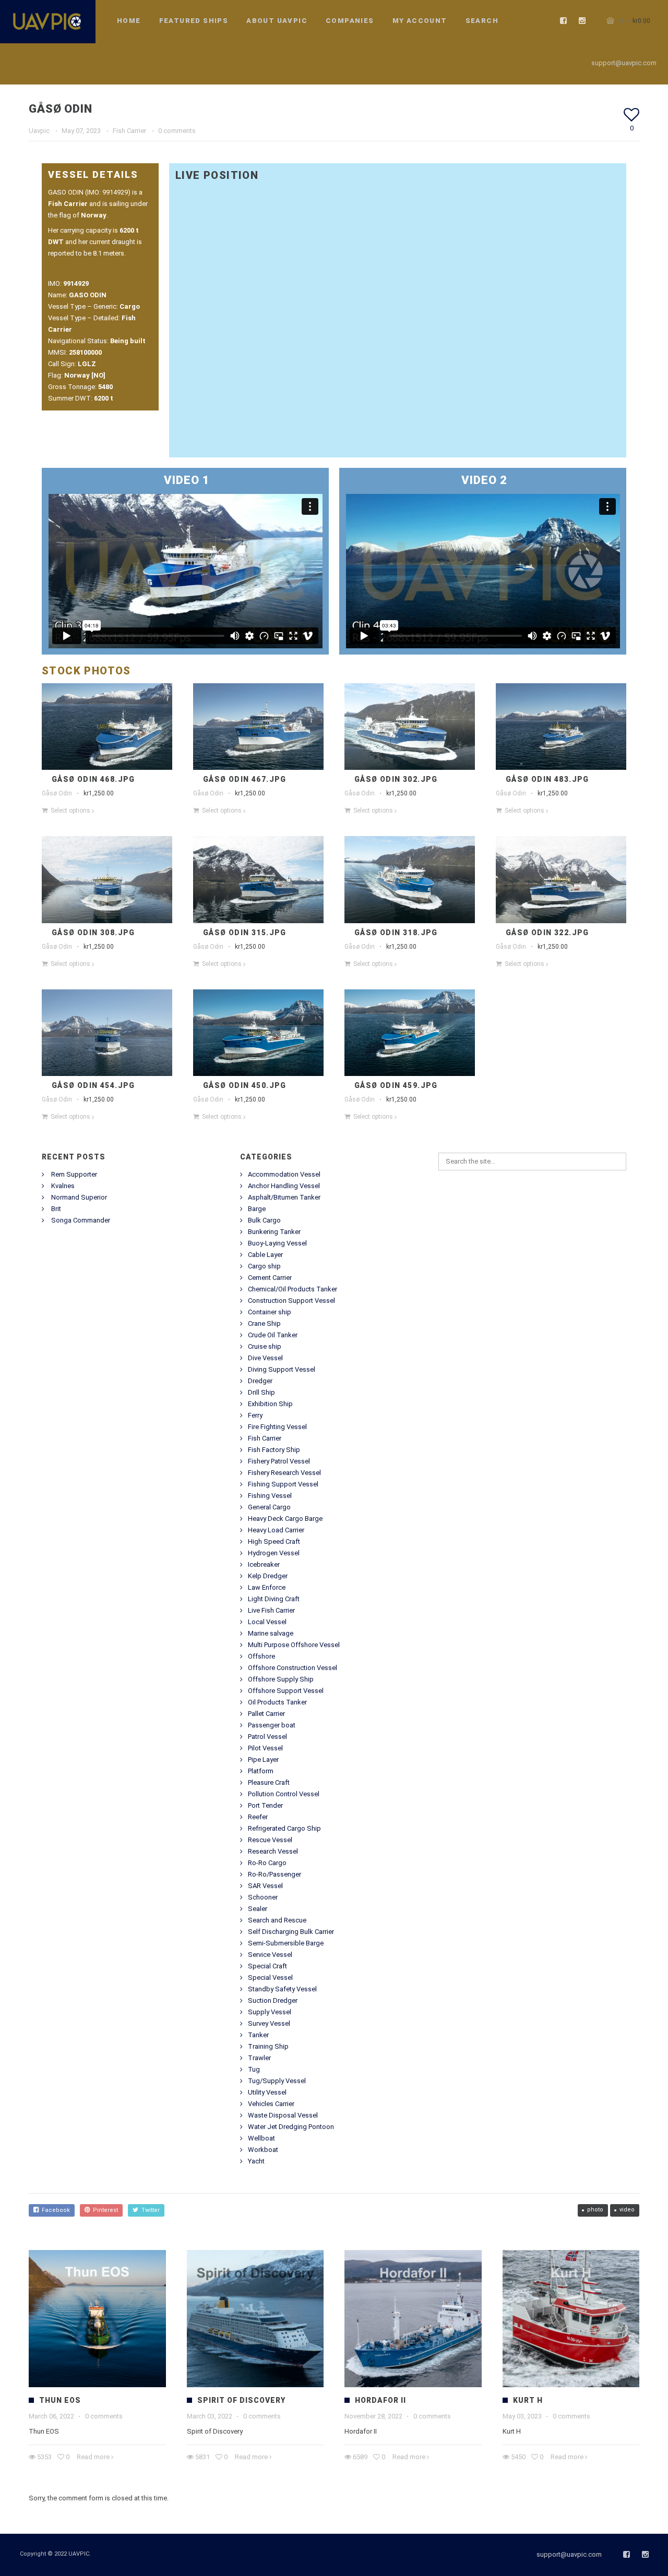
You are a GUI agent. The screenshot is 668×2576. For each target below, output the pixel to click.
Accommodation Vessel (284, 1174)
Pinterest (104, 2210)
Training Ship (268, 2046)
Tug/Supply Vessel (277, 2081)
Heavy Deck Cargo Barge (285, 1519)
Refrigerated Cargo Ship (284, 1828)
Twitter (149, 2210)
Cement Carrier (270, 1278)
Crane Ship (264, 1323)
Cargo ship (264, 1266)
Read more (93, 2457)
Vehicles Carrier (271, 2104)
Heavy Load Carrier (276, 1530)
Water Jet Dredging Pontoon (291, 2127)
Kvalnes (63, 1186)
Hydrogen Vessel (274, 1553)
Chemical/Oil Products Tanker (293, 1289)
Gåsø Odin (57, 793)
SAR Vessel (265, 1886)
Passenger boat (272, 1725)
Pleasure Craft (269, 1782)
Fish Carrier (129, 131)
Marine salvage (271, 1633)
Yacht (256, 2161)
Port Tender (265, 1805)
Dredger (260, 1381)
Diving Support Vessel (282, 1369)
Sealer (258, 1909)
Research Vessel (273, 1851)
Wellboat (261, 2138)
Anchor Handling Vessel (284, 1186)
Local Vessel (267, 1622)
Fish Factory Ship (274, 1450)
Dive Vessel (265, 1358)
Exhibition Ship (270, 1404)
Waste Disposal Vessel (283, 2115)
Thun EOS (60, 2400)
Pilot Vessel (265, 1748)
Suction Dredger (273, 2000)
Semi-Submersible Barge (286, 1943)
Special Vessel (270, 1978)
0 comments (177, 131)
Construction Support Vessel (291, 1301)
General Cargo (269, 1507)
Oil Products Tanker (277, 1702)
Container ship (270, 1312)
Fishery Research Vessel (284, 1473)
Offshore (261, 1656)
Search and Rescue (277, 1920)
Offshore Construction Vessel (293, 1668)
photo (595, 2210)
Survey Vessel (269, 2023)
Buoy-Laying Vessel (277, 1243)
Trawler (259, 2058)
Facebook (54, 2210)
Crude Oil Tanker (273, 1335)
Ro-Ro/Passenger (275, 1874)
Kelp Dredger (268, 1576)
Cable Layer (265, 1255)
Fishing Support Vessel (283, 1484)
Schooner (263, 1897)
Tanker (258, 2035)
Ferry (255, 1415)
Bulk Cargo (264, 1220)
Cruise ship (265, 1346)
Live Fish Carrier (271, 1610)
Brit (56, 1209)
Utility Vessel (267, 2092)
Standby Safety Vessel (282, 1989)
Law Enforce (267, 1587)
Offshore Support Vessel (286, 1691)
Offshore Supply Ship (281, 1679)
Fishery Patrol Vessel (279, 1461)
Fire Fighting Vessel (277, 1427)
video (627, 2210)
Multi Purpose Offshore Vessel (294, 1645)
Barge (257, 1209)
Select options (70, 811)
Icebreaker (264, 1564)
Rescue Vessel (270, 1840)
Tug (254, 2069)
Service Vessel (270, 1955)
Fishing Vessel (270, 1496)
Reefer (258, 1817)
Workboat (263, 2150)
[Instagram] (582, 21)
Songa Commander (81, 1220)
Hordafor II (380, 2400)
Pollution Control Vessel (284, 1794)
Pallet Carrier (266, 1714)
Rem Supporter (74, 1174)
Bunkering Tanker (274, 1232)
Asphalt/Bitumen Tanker (284, 1197)
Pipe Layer (263, 1759)
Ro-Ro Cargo (267, 1863)
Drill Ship (261, 1392)
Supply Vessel (270, 2012)
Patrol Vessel (267, 1737)
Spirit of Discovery (241, 2400)
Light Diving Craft (274, 1599)
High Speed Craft (274, 1541)
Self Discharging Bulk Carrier (291, 1932)
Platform (261, 1771)
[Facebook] (564, 21)
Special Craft (267, 1966)
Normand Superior (79, 1197)
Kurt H (528, 2400)
